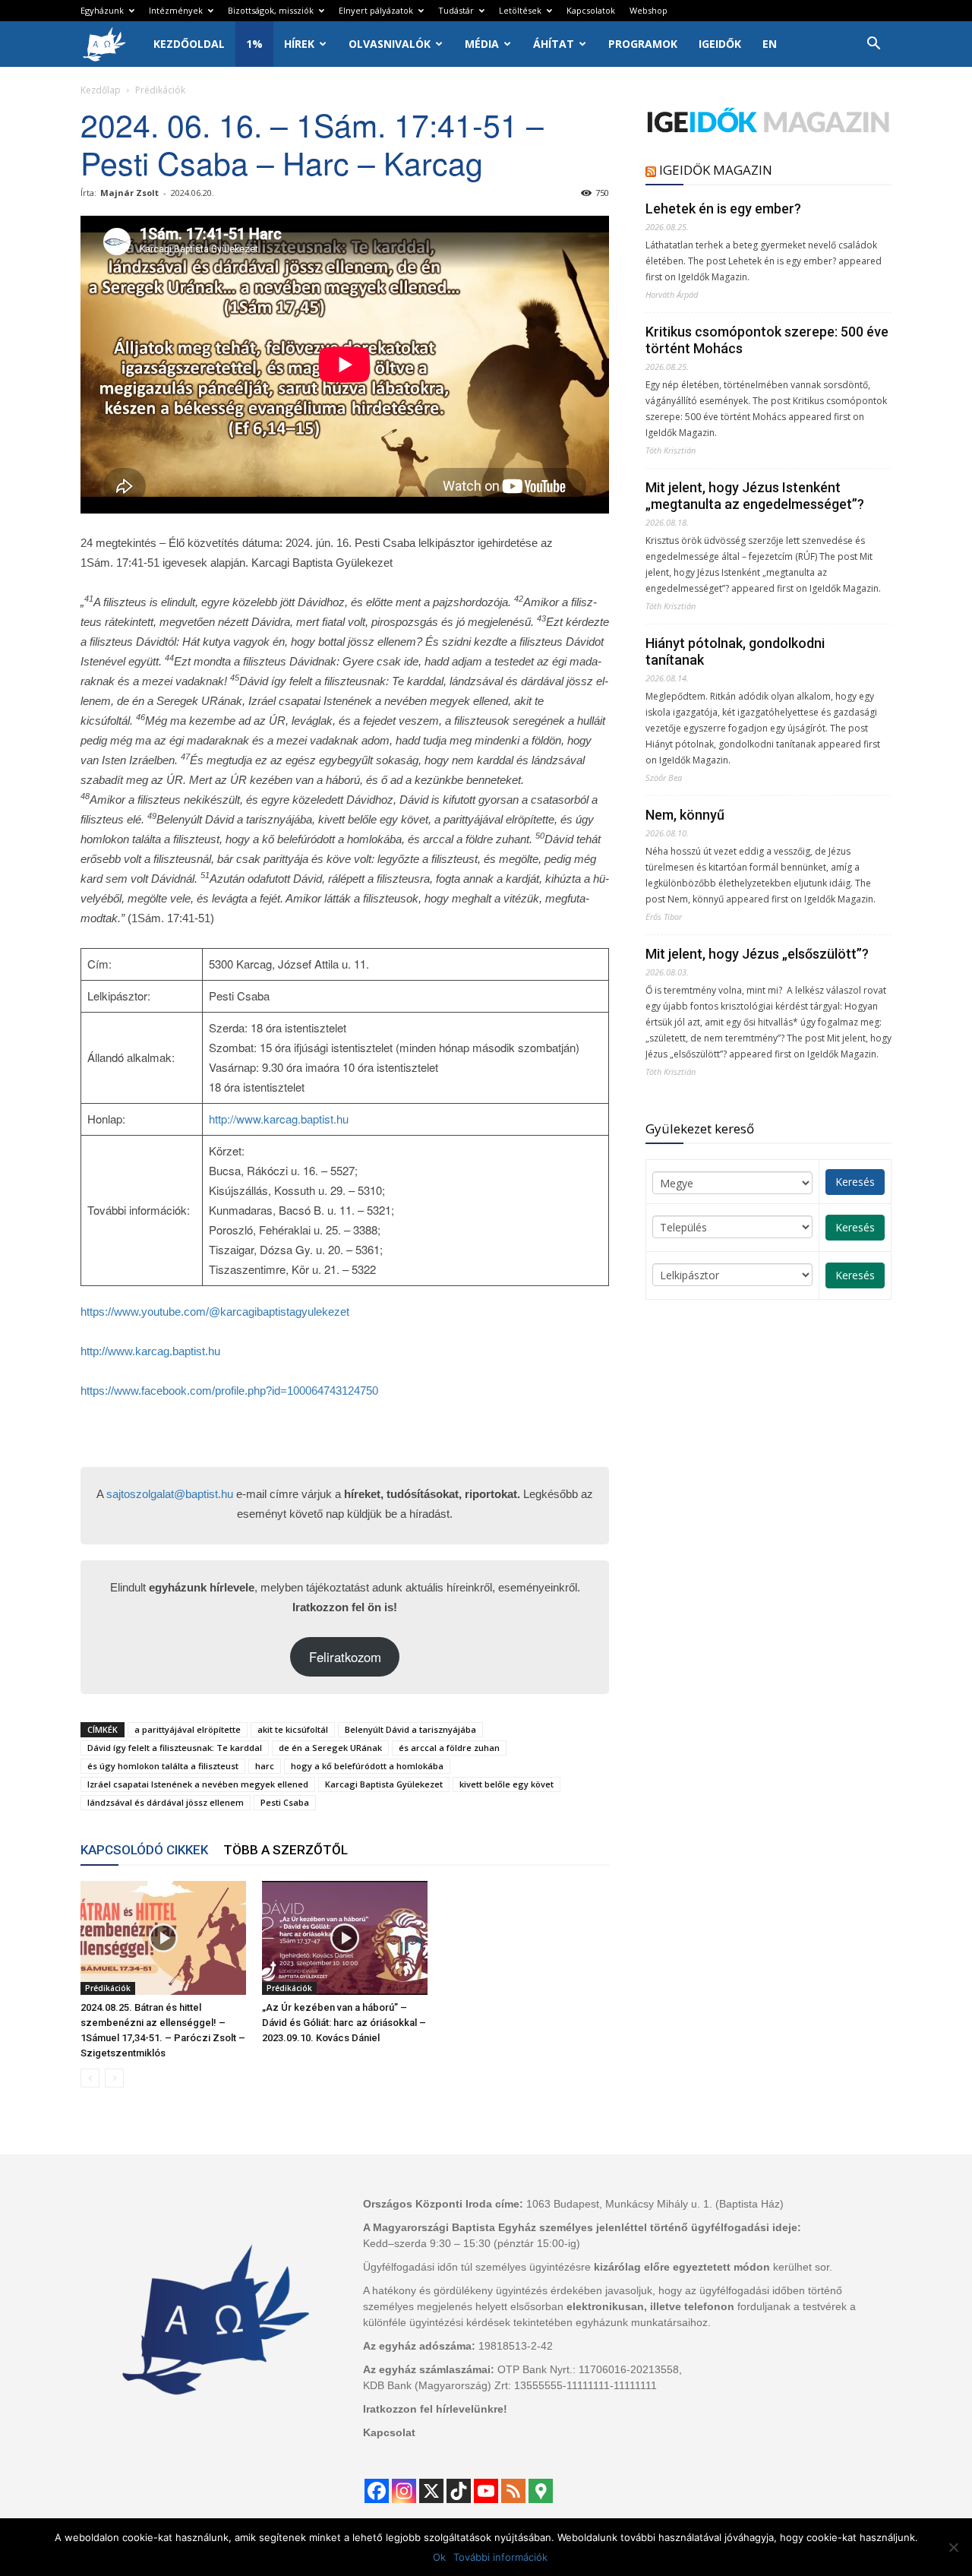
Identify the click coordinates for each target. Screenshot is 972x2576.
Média (482, 44)
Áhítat (554, 44)
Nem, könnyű (685, 815)
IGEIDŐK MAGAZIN (716, 170)
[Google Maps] (541, 2491)
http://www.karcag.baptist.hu (279, 1119)
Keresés (855, 1182)
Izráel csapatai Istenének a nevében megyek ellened (198, 1784)
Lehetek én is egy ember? (723, 209)
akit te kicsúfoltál (293, 1729)
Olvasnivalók (390, 44)
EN (770, 44)
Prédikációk (108, 1988)
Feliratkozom (345, 1657)
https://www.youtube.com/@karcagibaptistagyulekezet (215, 1312)
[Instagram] (404, 2491)
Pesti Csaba (285, 1802)
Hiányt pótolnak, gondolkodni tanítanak (735, 651)
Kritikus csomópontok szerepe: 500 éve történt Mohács (767, 340)
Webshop (649, 10)
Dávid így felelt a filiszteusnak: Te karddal (175, 1748)
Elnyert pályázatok (376, 10)
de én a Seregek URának (330, 1748)
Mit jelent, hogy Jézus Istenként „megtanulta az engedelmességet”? (755, 496)
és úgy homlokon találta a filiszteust (163, 1766)
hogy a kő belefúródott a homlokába (367, 1766)
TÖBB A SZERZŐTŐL (286, 1850)
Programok (643, 44)
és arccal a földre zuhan (449, 1748)
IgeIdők (720, 44)
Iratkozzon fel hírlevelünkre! (435, 2409)
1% (254, 44)
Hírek (299, 44)
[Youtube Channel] (486, 2491)
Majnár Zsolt (129, 193)
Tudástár (456, 10)
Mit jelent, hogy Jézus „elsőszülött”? (757, 954)
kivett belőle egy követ (507, 1784)
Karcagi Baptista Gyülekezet (384, 1784)
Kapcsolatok (591, 10)
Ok (439, 2557)
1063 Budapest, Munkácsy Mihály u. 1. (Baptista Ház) (655, 2204)
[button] (873, 45)
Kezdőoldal (189, 44)
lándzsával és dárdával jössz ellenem (166, 1802)
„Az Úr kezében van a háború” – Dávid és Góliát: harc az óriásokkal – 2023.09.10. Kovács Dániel (344, 2023)
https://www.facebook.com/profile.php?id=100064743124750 (229, 1391)
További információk (500, 2557)
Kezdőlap (101, 90)
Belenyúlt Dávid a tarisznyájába (410, 1729)
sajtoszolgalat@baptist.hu (170, 1494)
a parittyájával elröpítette (188, 1729)
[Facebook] (377, 2491)
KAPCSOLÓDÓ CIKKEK (144, 1850)
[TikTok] (459, 2491)
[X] (431, 2491)
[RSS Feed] (513, 2491)
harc (265, 1766)
